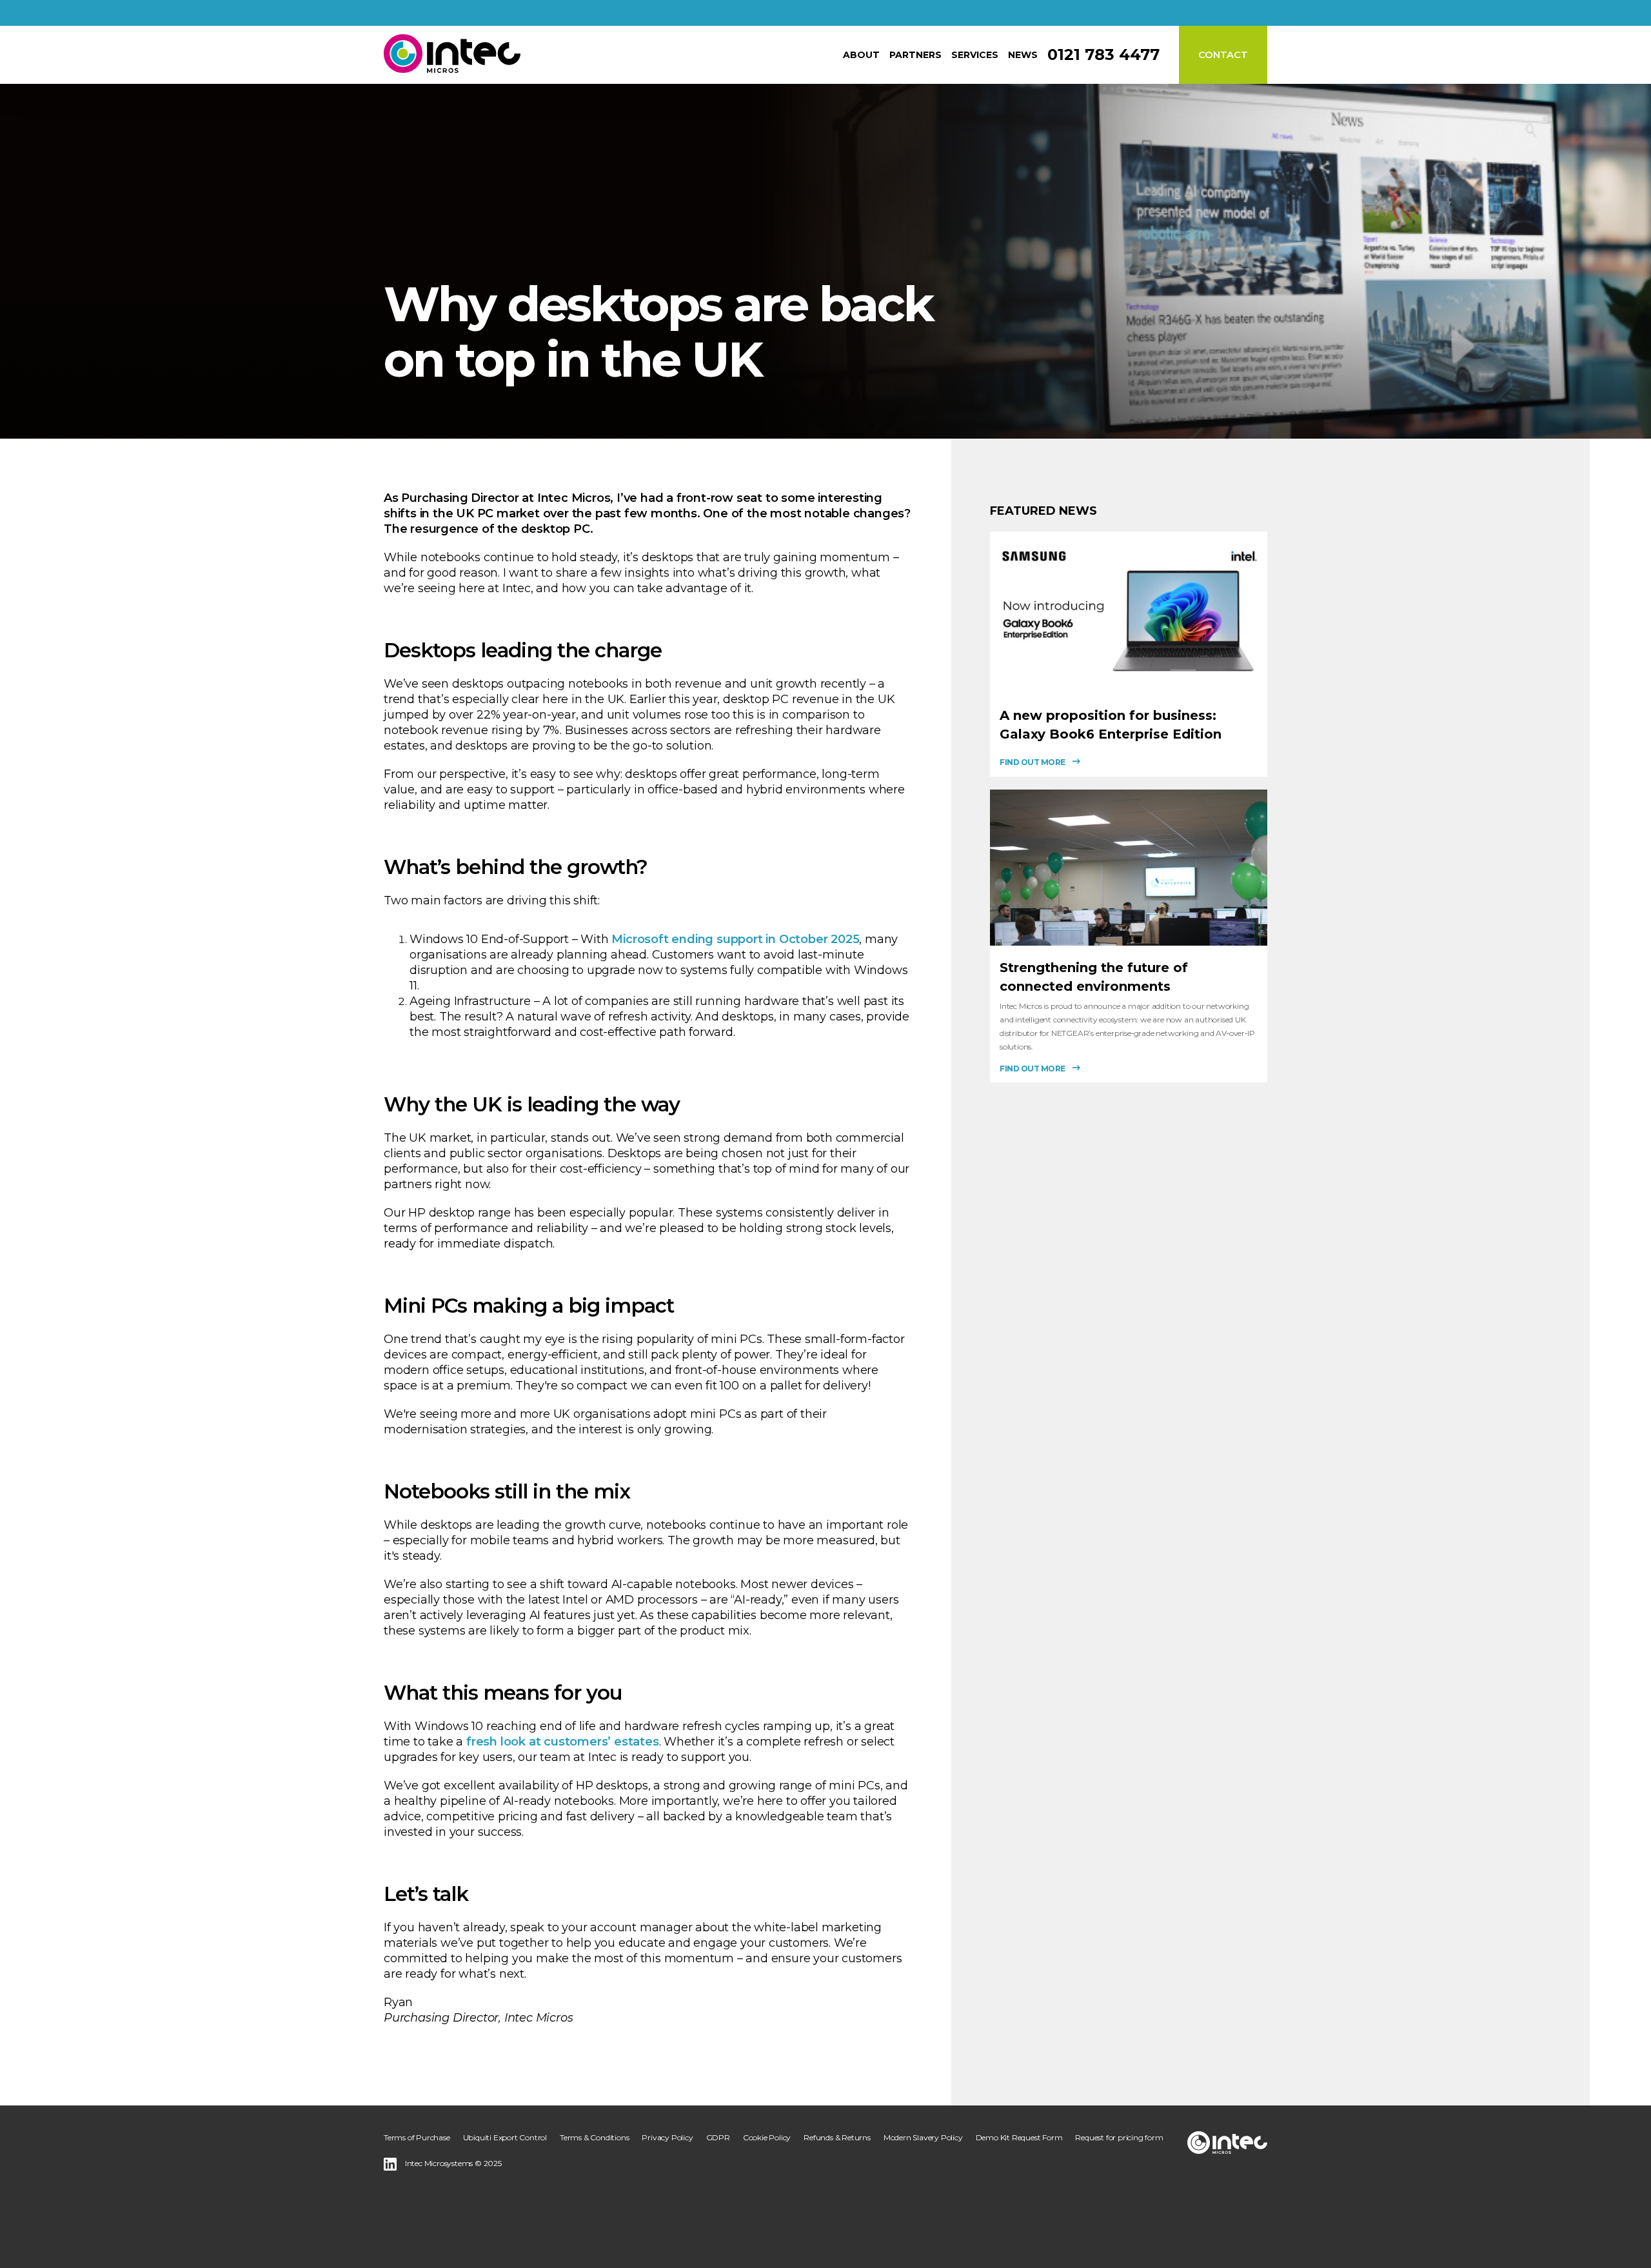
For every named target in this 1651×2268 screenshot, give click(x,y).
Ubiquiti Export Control (505, 2137)
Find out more (1033, 762)
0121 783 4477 (1103, 55)
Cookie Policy (767, 2137)
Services (975, 55)
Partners (915, 55)
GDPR (718, 2137)
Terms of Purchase (417, 2137)
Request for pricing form (1119, 2137)
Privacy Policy (667, 2137)
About (861, 55)
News (1023, 55)
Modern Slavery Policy (923, 2137)
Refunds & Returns (837, 2137)
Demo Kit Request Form (1019, 2137)
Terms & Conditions (594, 2137)
